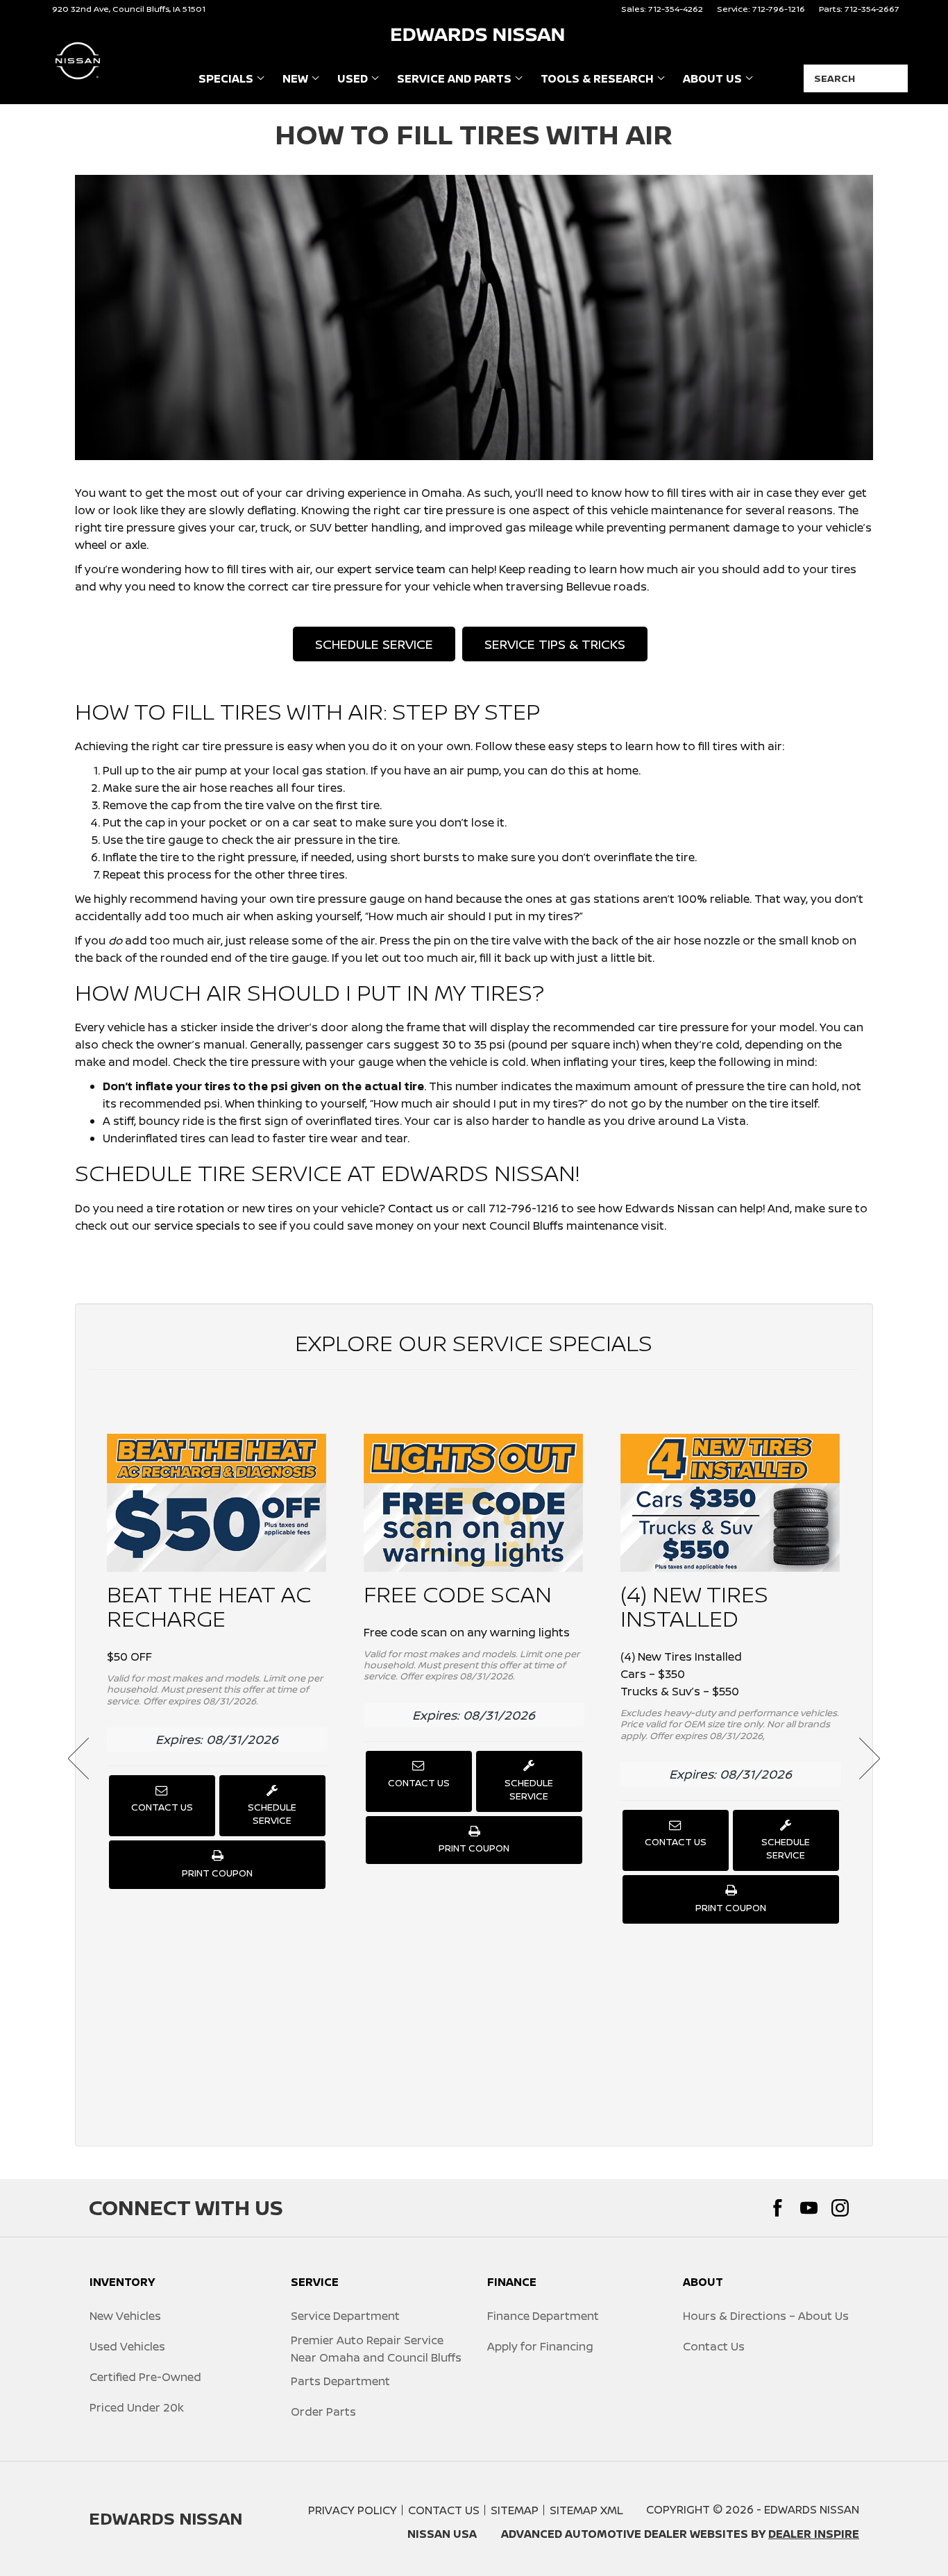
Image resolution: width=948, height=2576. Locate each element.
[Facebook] (778, 2208)
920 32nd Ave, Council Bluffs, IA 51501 (129, 9)
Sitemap (515, 2510)
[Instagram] (840, 2208)
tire (433, 510)
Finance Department (543, 2316)
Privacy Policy (353, 2510)
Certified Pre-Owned (145, 2377)
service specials (197, 1226)
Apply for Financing (540, 2346)
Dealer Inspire (814, 2534)
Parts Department (340, 2381)
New (295, 78)
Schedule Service (374, 644)
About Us (712, 78)
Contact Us (162, 1807)
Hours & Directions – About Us (766, 2316)
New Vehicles (125, 2316)
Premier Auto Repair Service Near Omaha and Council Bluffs (376, 2349)
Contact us (418, 1208)
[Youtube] (809, 2208)
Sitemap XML (586, 2510)
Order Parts (323, 2412)
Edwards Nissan (812, 2509)
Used (353, 78)
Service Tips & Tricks (555, 644)
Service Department (345, 2316)
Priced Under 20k (137, 2407)
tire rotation (190, 1208)
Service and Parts (454, 78)
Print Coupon (220, 1877)
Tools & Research (597, 81)
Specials (226, 78)
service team (410, 569)
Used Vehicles (127, 2346)
